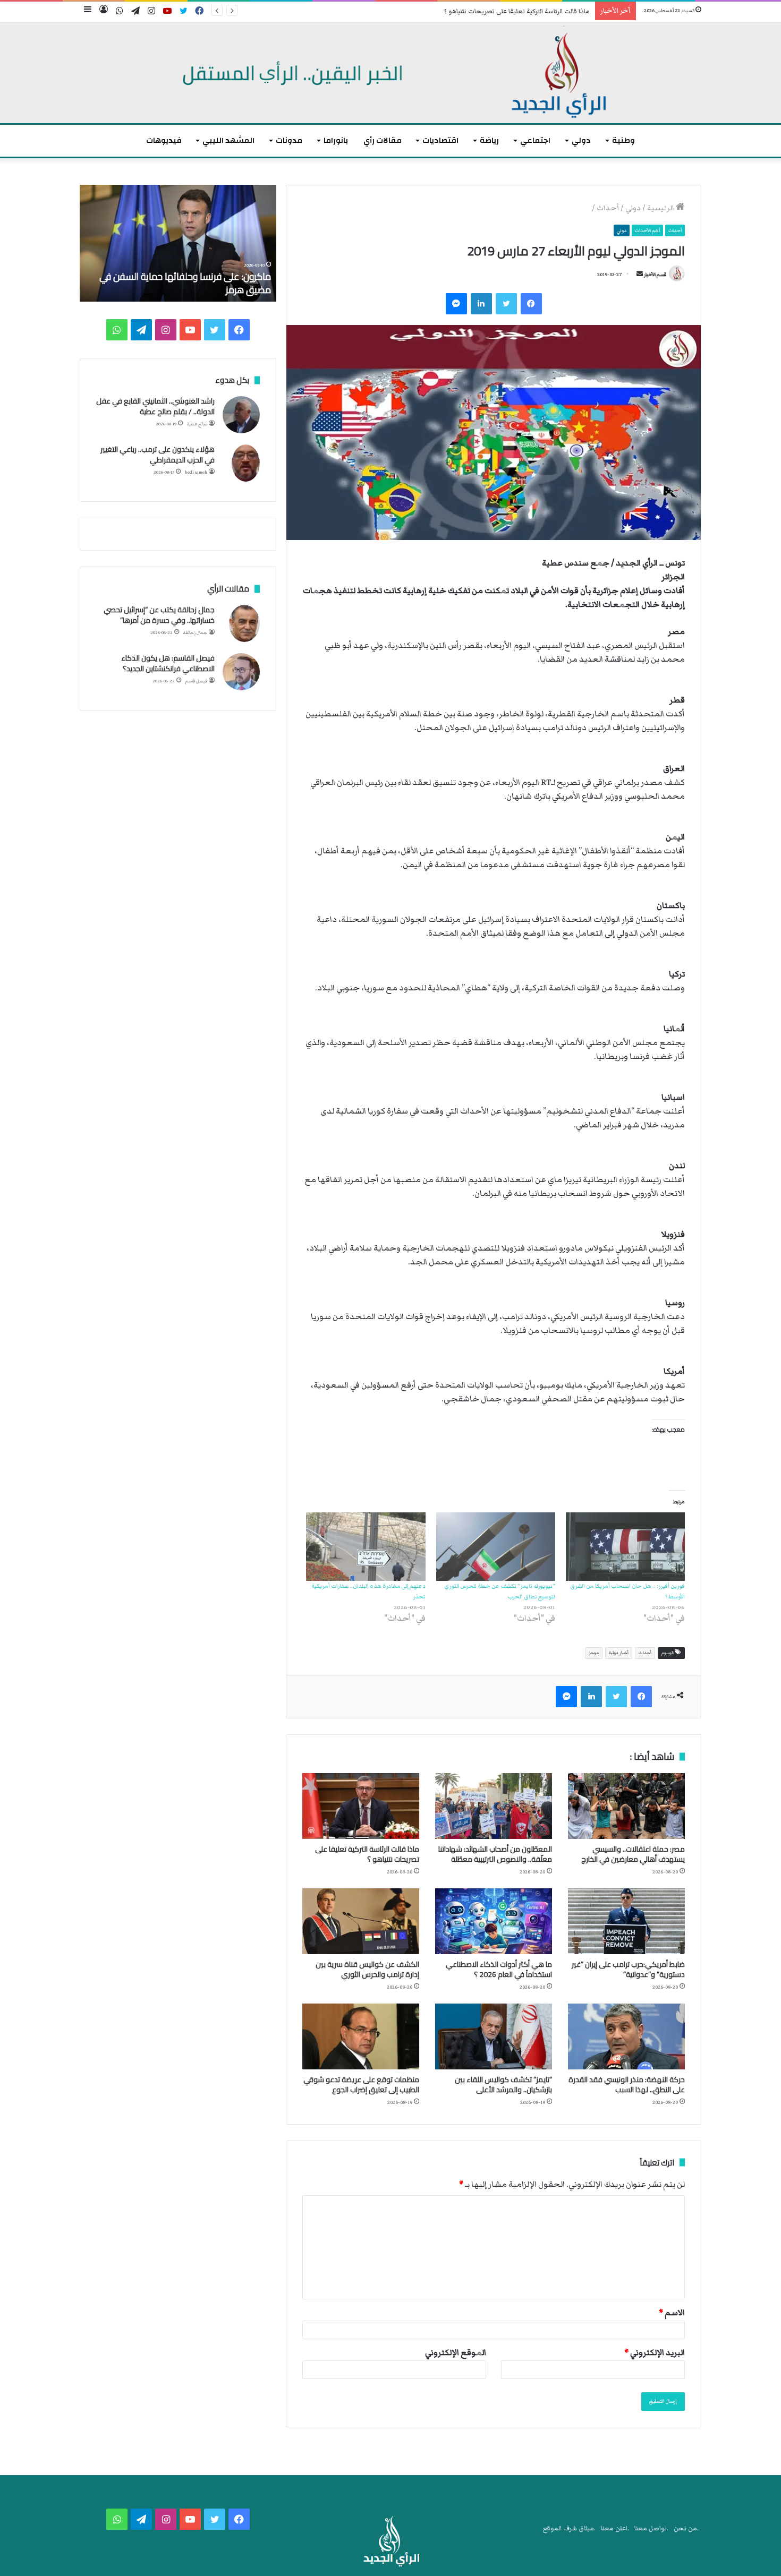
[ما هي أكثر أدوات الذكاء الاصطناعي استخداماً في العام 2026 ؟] (494, 1921)
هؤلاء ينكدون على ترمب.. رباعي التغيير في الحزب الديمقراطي (158, 455)
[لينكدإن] (481, 304)
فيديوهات (164, 140)
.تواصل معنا (651, 2528)
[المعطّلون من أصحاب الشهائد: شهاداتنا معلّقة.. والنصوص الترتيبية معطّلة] (494, 1806)
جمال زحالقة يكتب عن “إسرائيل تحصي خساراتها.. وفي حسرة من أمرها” (159, 615)
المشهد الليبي (228, 140)
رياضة (489, 140)
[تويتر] (506, 304)
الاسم (672, 2313)
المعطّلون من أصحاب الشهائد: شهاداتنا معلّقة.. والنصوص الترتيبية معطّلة (495, 1854)
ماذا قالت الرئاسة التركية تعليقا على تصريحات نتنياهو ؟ (517, 11)
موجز (594, 1653)
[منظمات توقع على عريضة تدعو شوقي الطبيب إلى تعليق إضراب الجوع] (361, 2036)
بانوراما (336, 140)
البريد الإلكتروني (655, 2352)
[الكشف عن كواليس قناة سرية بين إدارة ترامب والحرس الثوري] (361, 1921)
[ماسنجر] (456, 304)
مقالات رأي (383, 140)
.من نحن (686, 2528)
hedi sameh (196, 472)
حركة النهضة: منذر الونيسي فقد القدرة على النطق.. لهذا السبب (627, 2085)
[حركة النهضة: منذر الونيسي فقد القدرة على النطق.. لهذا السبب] (626, 2036)
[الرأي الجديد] (390, 73)
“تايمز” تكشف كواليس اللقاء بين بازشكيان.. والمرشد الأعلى (503, 2085)
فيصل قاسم (196, 681)
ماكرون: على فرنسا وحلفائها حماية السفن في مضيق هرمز (185, 283)
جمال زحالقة (195, 633)
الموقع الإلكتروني (456, 2352)
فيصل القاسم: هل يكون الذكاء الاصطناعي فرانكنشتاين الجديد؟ (168, 663)
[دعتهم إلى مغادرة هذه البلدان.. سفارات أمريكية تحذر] (366, 1546)
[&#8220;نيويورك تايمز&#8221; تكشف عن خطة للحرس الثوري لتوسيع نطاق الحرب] (496, 1546)
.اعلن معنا (615, 2528)
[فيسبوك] (531, 304)
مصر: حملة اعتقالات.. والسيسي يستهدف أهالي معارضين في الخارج (633, 1854)
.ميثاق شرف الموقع (569, 2528)
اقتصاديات (440, 140)
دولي (581, 140)
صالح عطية (197, 424)
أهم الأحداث (647, 230)
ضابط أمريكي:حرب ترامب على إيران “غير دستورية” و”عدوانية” (628, 1969)
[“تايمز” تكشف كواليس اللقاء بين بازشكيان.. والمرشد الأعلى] (494, 2036)
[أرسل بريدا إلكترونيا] (640, 275)
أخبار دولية (619, 1653)
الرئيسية (661, 208)
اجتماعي (535, 140)
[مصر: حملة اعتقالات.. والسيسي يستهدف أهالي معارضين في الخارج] (626, 1806)
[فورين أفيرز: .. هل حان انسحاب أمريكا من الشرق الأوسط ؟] (625, 1546)
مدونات (289, 140)
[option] (178, 243)
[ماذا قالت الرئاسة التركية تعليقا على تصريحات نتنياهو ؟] (361, 1806)
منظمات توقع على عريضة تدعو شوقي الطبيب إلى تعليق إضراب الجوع (361, 2085)
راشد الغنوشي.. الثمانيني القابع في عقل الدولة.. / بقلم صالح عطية (155, 406)
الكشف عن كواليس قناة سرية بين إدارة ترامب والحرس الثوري (367, 1969)
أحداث (608, 208)
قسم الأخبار (655, 275)
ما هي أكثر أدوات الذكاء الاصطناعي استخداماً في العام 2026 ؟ (499, 1969)
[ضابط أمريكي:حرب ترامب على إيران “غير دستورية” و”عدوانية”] (626, 1921)
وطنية (623, 140)
